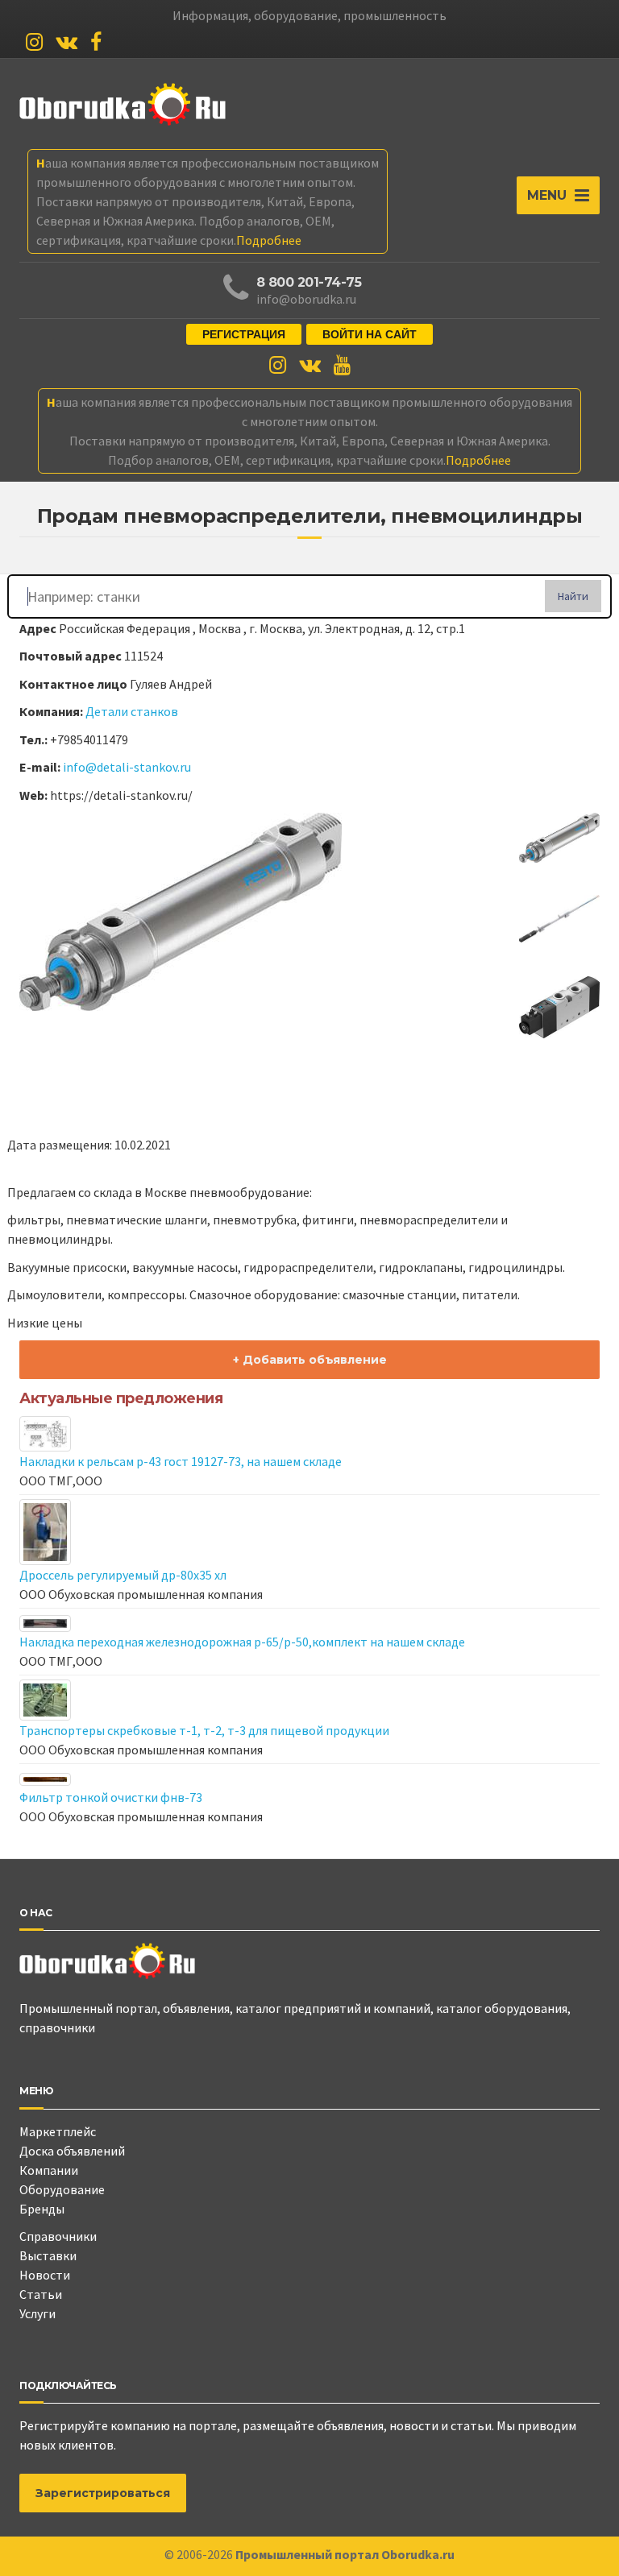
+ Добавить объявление (310, 1360)
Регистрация (244, 334)
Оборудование (62, 2189)
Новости (45, 2275)
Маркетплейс (58, 2131)
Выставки (48, 2255)
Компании (49, 2170)
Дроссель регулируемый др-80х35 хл (123, 1575)
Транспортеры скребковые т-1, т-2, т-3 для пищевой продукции (204, 1730)
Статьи (41, 2294)
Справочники (58, 2236)
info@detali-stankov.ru (127, 767)
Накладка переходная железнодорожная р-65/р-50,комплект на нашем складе (242, 1642)
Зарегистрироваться (103, 2493)
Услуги (37, 2313)
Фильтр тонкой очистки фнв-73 (111, 1797)
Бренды (42, 2209)
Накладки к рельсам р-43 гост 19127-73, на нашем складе (181, 1461)
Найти (573, 596)
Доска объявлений (72, 2151)
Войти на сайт (370, 334)
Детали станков (132, 711)
